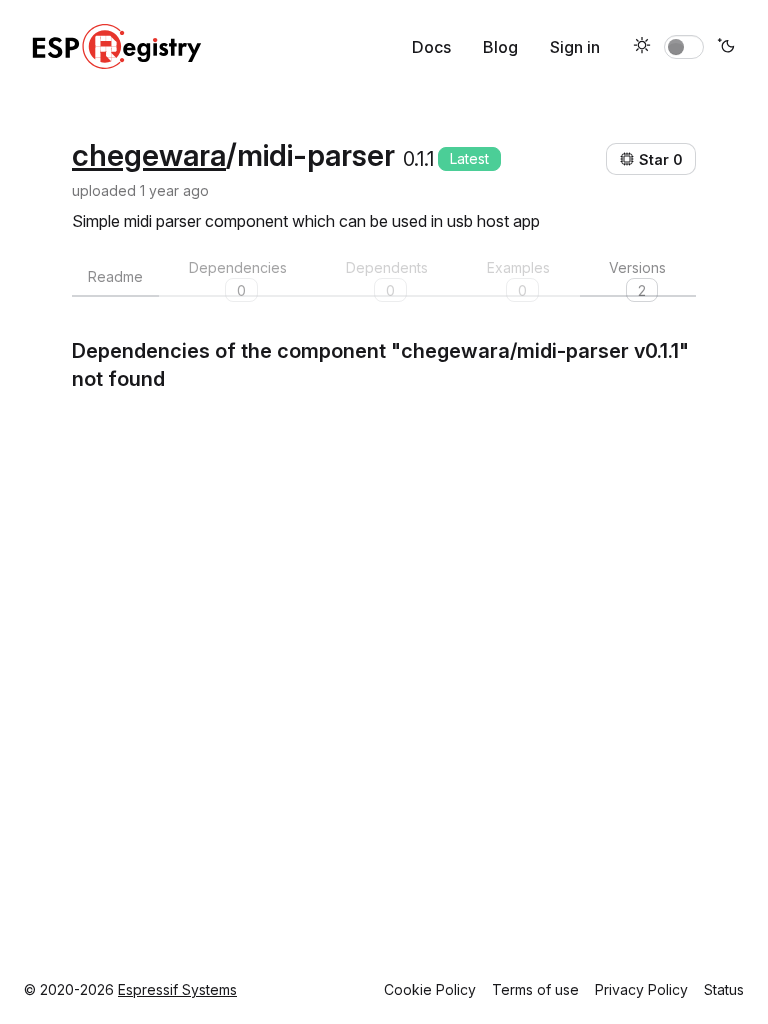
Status (724, 989)
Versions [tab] (637, 278)
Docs (431, 47)
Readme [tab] (115, 276)
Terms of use (535, 989)
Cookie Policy (430, 989)
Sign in (575, 47)
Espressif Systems (177, 989)
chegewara (149, 155)
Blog (500, 47)
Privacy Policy (641, 989)
